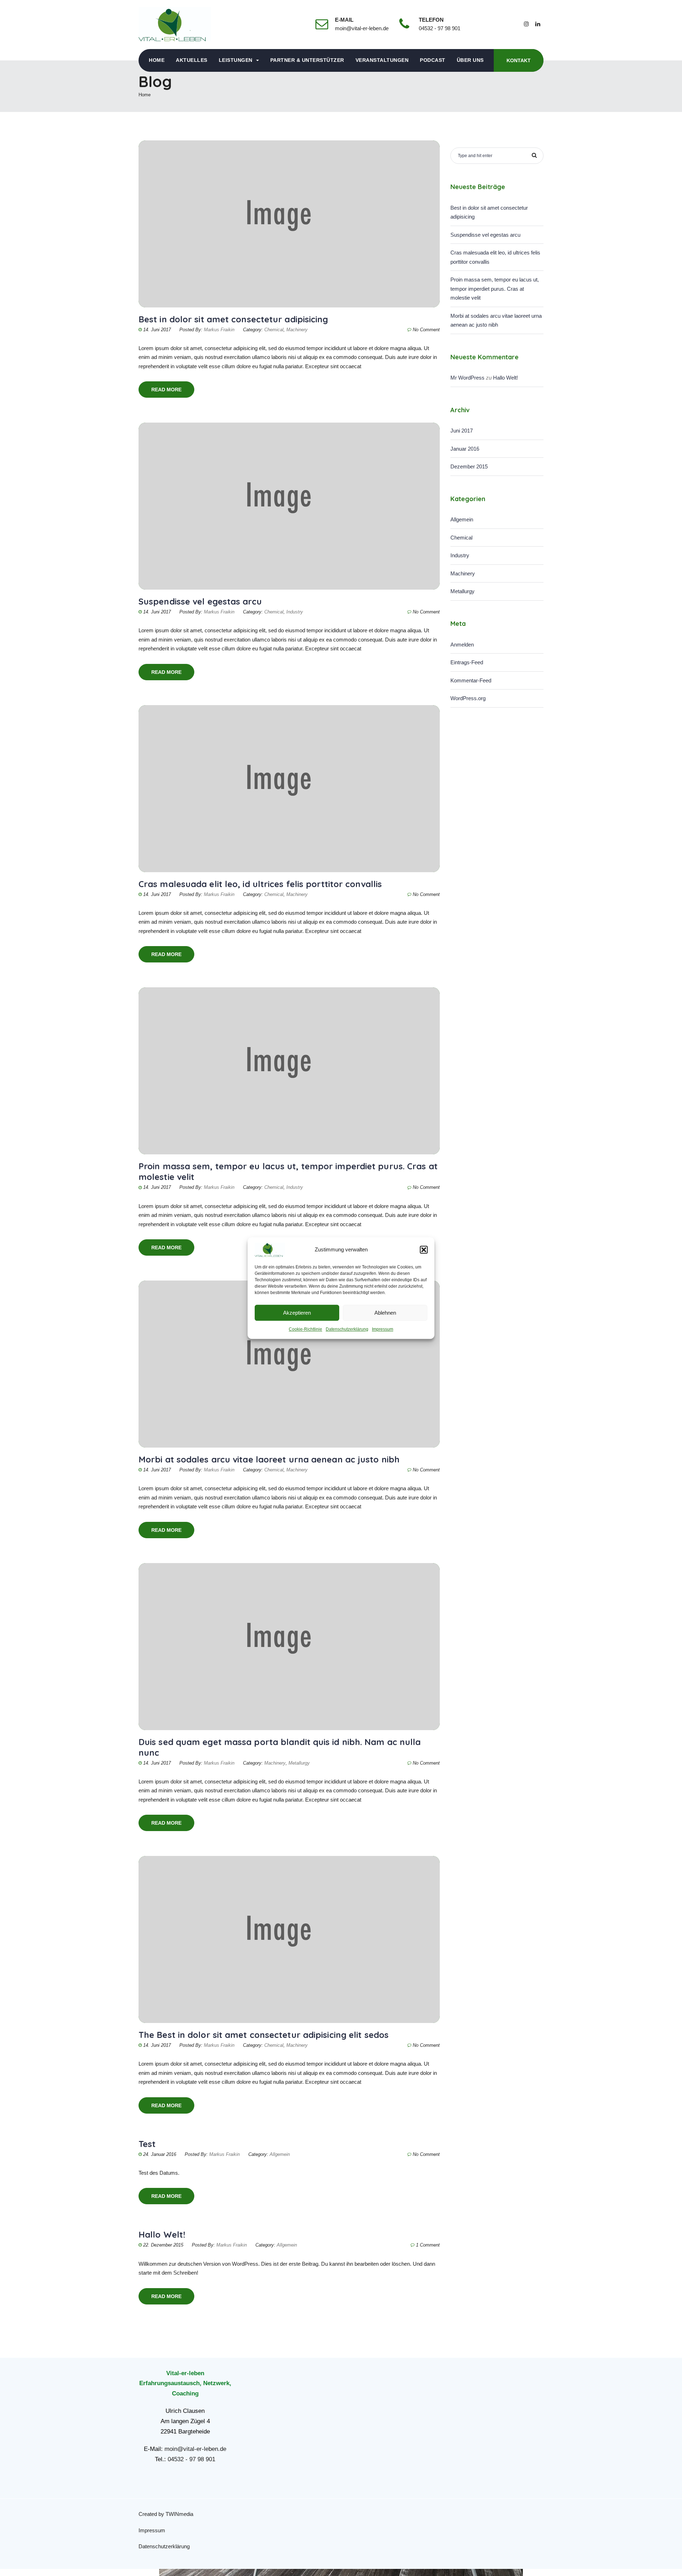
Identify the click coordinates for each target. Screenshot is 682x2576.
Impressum (383, 1329)
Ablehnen (385, 1313)
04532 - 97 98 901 (191, 2459)
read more (166, 390)
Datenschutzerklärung (347, 1329)
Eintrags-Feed (467, 662)
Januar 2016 (465, 449)
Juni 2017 (462, 431)
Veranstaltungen (382, 60)
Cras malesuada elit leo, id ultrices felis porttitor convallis (260, 884)
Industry (295, 612)
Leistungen (236, 60)
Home (157, 60)
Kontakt (519, 60)
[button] (424, 1250)
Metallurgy (299, 1763)
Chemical (274, 330)
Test (147, 2144)
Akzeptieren (297, 1313)
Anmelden (462, 645)
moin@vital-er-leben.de (195, 2449)
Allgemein (280, 2154)
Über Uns (470, 60)
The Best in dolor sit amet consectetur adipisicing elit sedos (264, 2035)
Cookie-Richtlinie (305, 1329)
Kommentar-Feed (471, 680)
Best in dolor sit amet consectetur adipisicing (233, 319)
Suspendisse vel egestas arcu (200, 601)
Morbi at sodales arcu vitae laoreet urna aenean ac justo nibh (269, 1459)
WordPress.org (468, 698)
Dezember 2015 (469, 466)
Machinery (297, 330)
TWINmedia (179, 2514)
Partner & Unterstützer (307, 60)
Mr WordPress (467, 378)
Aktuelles (192, 60)
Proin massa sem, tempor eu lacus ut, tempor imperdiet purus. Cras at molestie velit (495, 289)
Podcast (433, 60)
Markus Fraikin (219, 330)
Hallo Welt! (162, 2234)
